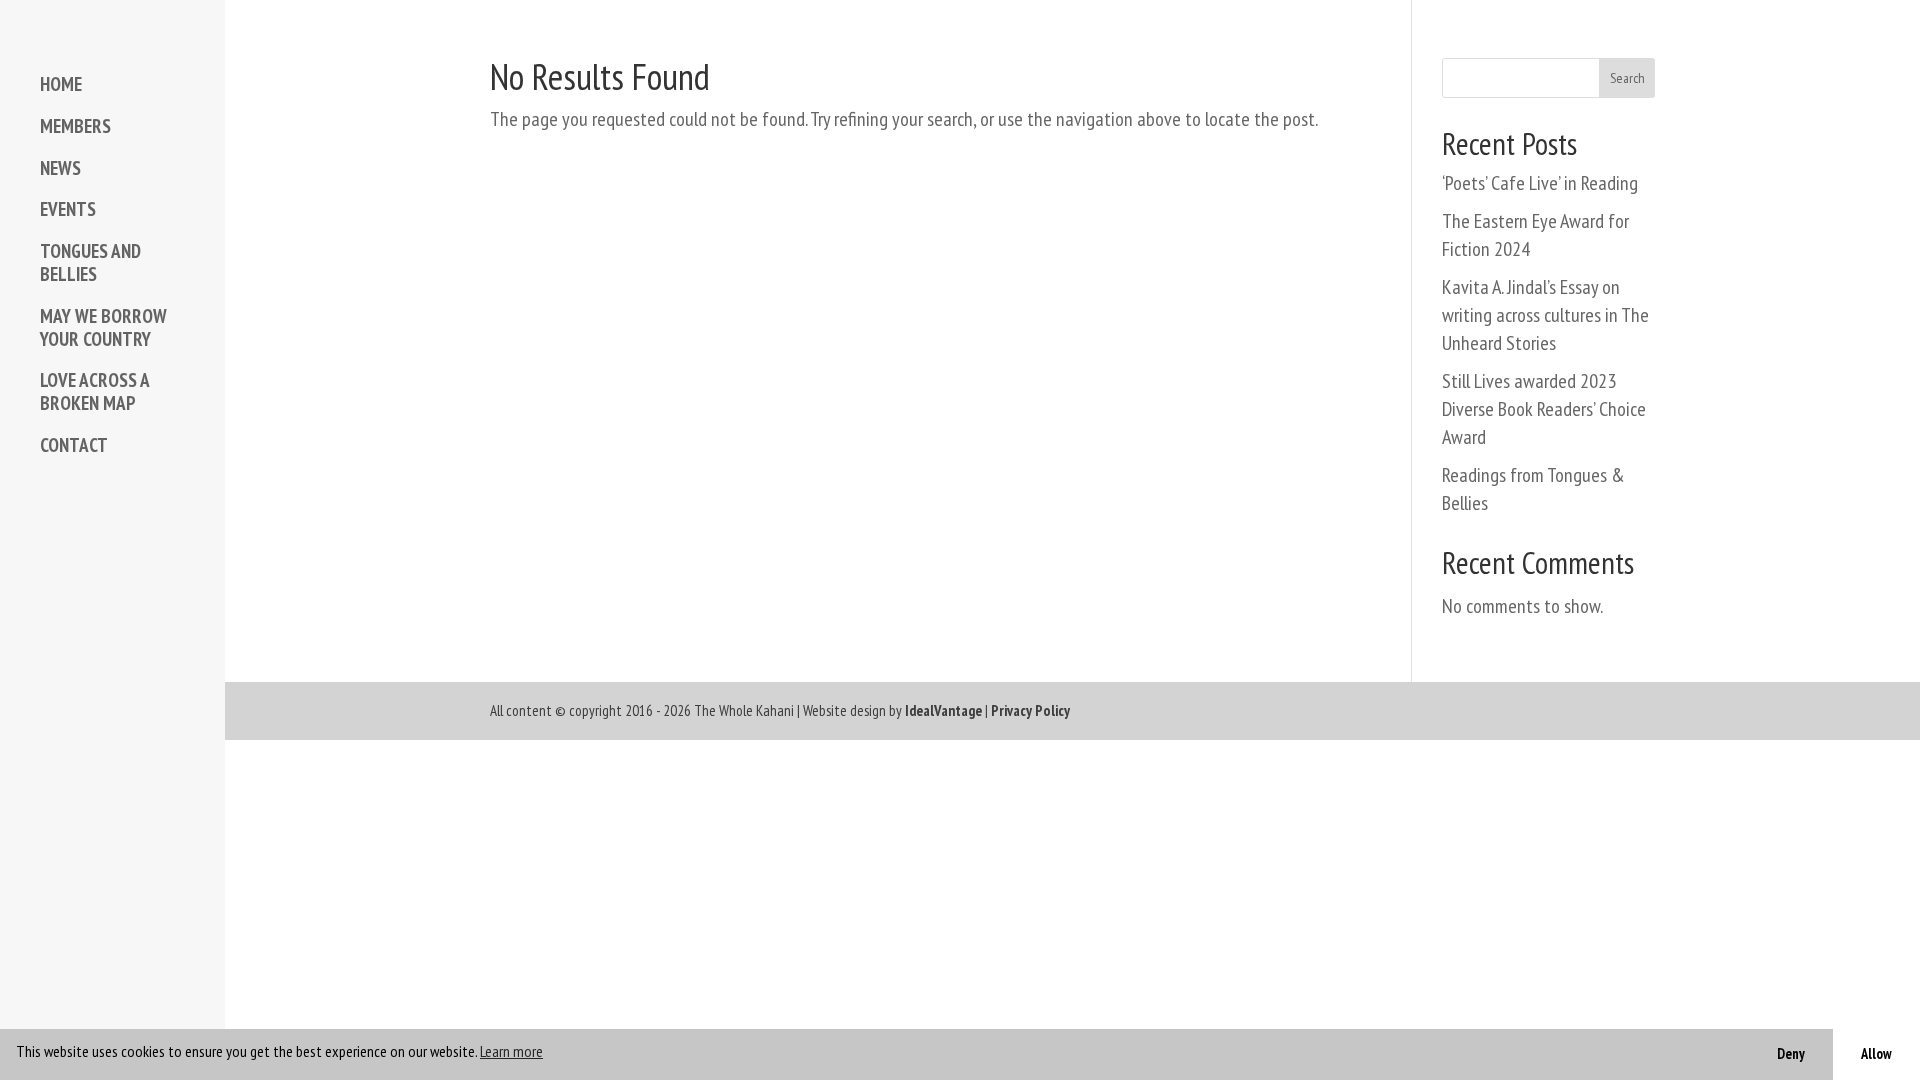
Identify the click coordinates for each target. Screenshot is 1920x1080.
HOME (61, 84)
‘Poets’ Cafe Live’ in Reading (1540, 183)
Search (1627, 78)
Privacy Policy (1030, 710)
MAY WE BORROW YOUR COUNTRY (103, 328)
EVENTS (68, 209)
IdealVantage (943, 710)
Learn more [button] (511, 1051)
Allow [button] (1876, 1053)
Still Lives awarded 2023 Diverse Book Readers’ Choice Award (1544, 409)
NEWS (60, 168)
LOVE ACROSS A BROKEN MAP (94, 392)
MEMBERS (75, 126)
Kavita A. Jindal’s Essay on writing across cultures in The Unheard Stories (1545, 315)
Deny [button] (1791, 1053)
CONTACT (74, 445)
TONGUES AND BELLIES (90, 263)
